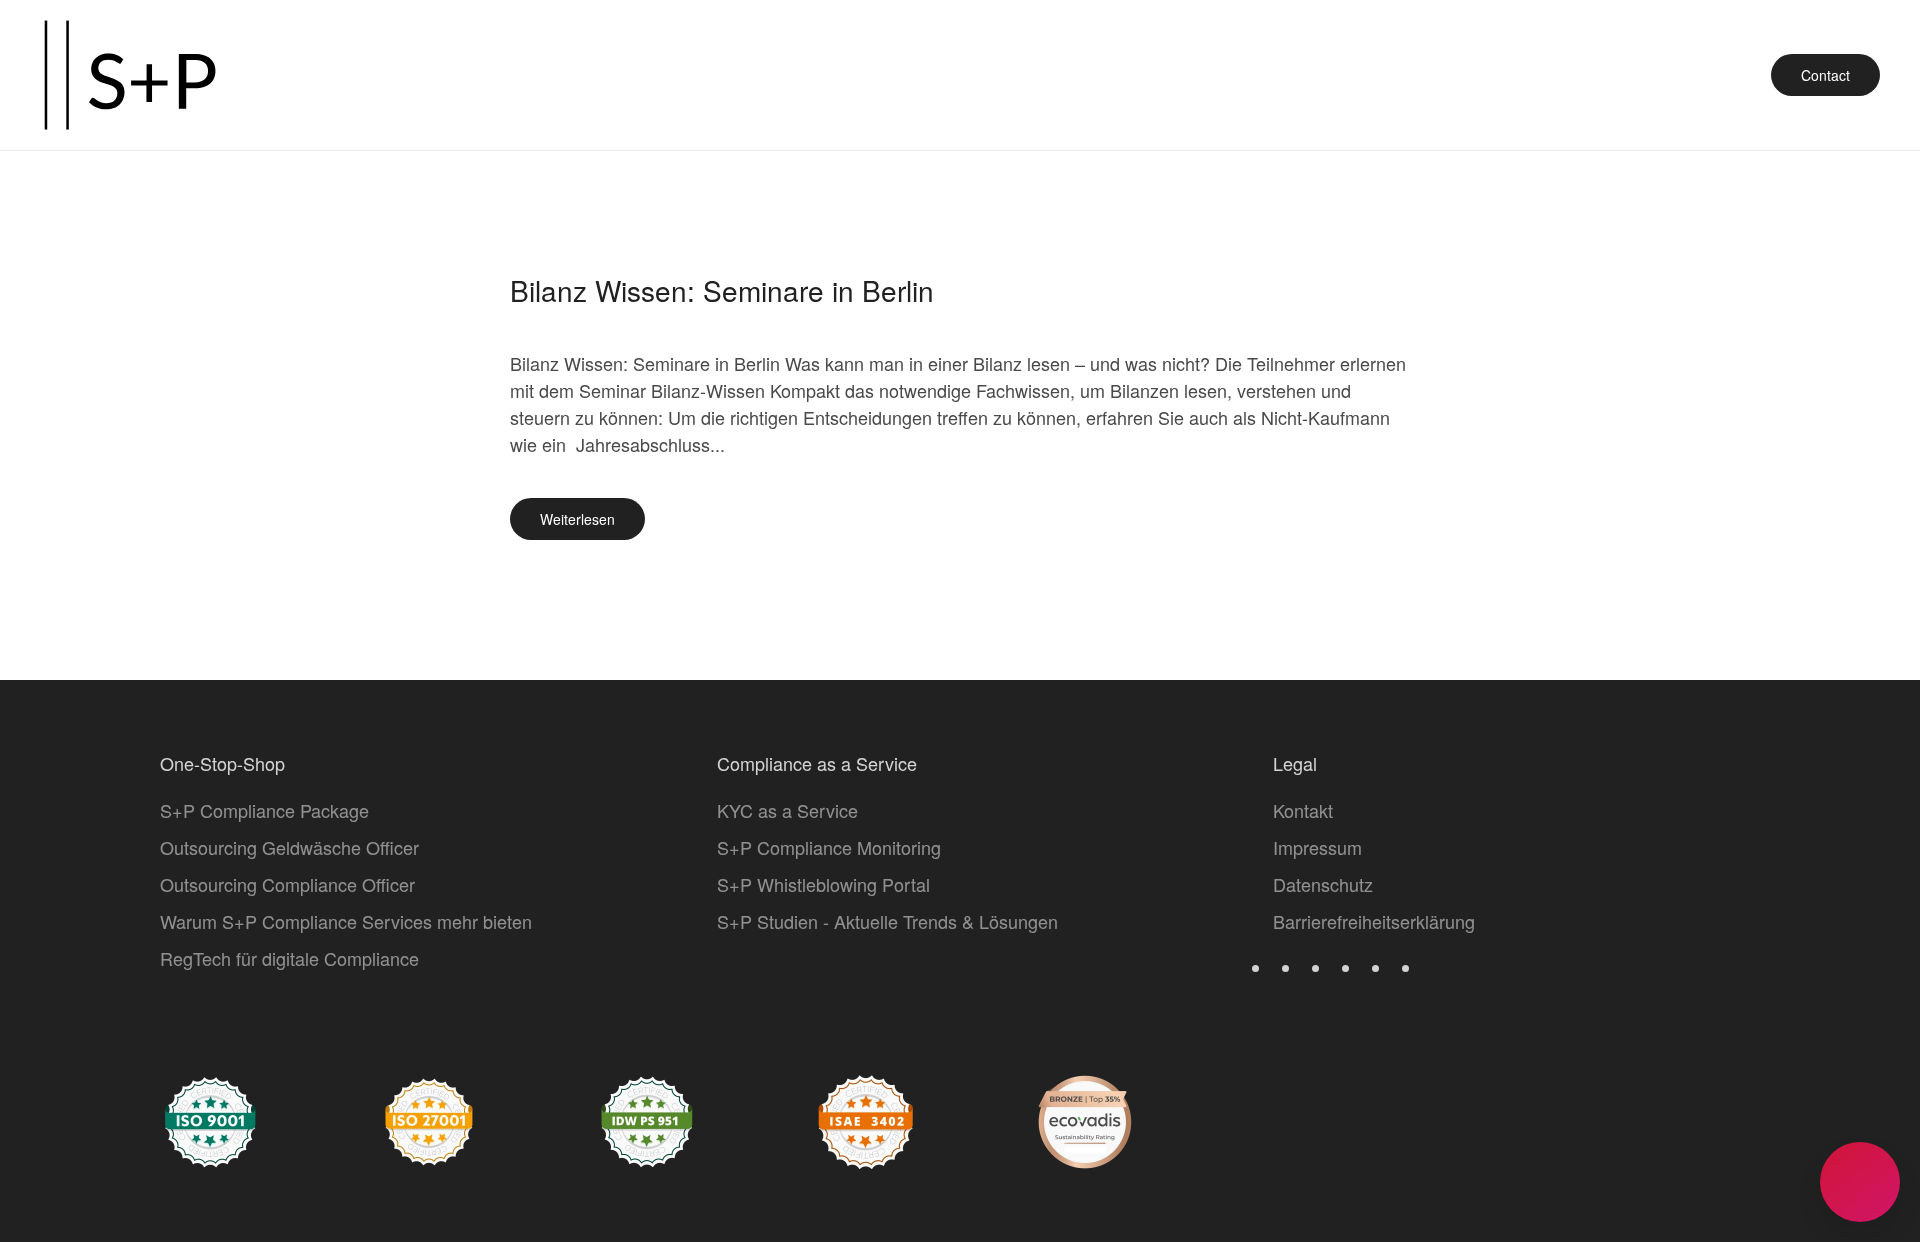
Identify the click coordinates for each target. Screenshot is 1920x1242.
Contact (1825, 75)
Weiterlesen (577, 519)
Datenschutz (1323, 884)
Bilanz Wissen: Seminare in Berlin (722, 290)
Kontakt (1303, 810)
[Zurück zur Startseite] (130, 75)
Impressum (1317, 847)
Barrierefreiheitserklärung (1374, 921)
